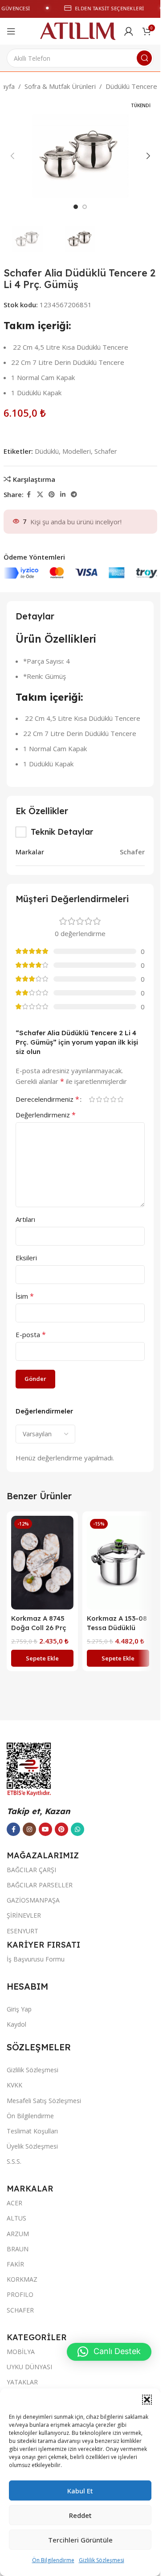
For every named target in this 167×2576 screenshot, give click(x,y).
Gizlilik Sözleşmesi (102, 2560)
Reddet (80, 2515)
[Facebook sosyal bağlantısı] (29, 495)
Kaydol (16, 2024)
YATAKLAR (22, 2382)
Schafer (106, 451)
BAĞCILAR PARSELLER (40, 1885)
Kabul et (80, 2491)
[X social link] (40, 495)
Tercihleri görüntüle (80, 2540)
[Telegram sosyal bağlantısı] (74, 495)
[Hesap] (129, 31)
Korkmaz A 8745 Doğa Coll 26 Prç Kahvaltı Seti (39, 1628)
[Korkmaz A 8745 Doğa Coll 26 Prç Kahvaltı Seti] (42, 1563)
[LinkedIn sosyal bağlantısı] (63, 495)
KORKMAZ (22, 2279)
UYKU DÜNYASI (29, 2367)
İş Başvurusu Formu (36, 1959)
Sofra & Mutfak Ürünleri (60, 86)
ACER (14, 2203)
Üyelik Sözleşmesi (32, 2146)
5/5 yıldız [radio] (120, 1099)
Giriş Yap (19, 2009)
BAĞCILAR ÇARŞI (31, 1870)
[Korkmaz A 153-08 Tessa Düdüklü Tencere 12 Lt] (118, 1563)
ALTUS (16, 2218)
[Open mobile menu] (11, 31)
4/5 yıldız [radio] (113, 1099)
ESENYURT (22, 1931)
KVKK (14, 2085)
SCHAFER (20, 2310)
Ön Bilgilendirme (53, 2560)
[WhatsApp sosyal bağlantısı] (77, 1829)
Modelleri (77, 451)
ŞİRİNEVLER (24, 1915)
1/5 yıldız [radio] (92, 1099)
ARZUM (18, 2234)
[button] (147, 2400)
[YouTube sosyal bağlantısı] (45, 1829)
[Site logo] (78, 30)
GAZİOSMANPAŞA (33, 1900)
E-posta (31, 1334)
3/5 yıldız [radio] (106, 1099)
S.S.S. (14, 2161)
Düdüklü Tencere (131, 86)
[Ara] (144, 58)
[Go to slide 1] (76, 207)
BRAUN (18, 2249)
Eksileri (26, 1258)
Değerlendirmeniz (46, 1115)
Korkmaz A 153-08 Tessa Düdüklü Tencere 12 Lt (117, 1628)
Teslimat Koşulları (32, 2131)
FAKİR (15, 2264)
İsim (25, 1296)
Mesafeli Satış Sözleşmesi (44, 2101)
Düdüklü (47, 451)
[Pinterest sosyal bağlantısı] (52, 495)
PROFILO (20, 2294)
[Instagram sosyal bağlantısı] (29, 1829)
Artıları (25, 1219)
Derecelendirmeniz (47, 1099)
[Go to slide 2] (85, 207)
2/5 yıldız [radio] (99, 1099)
